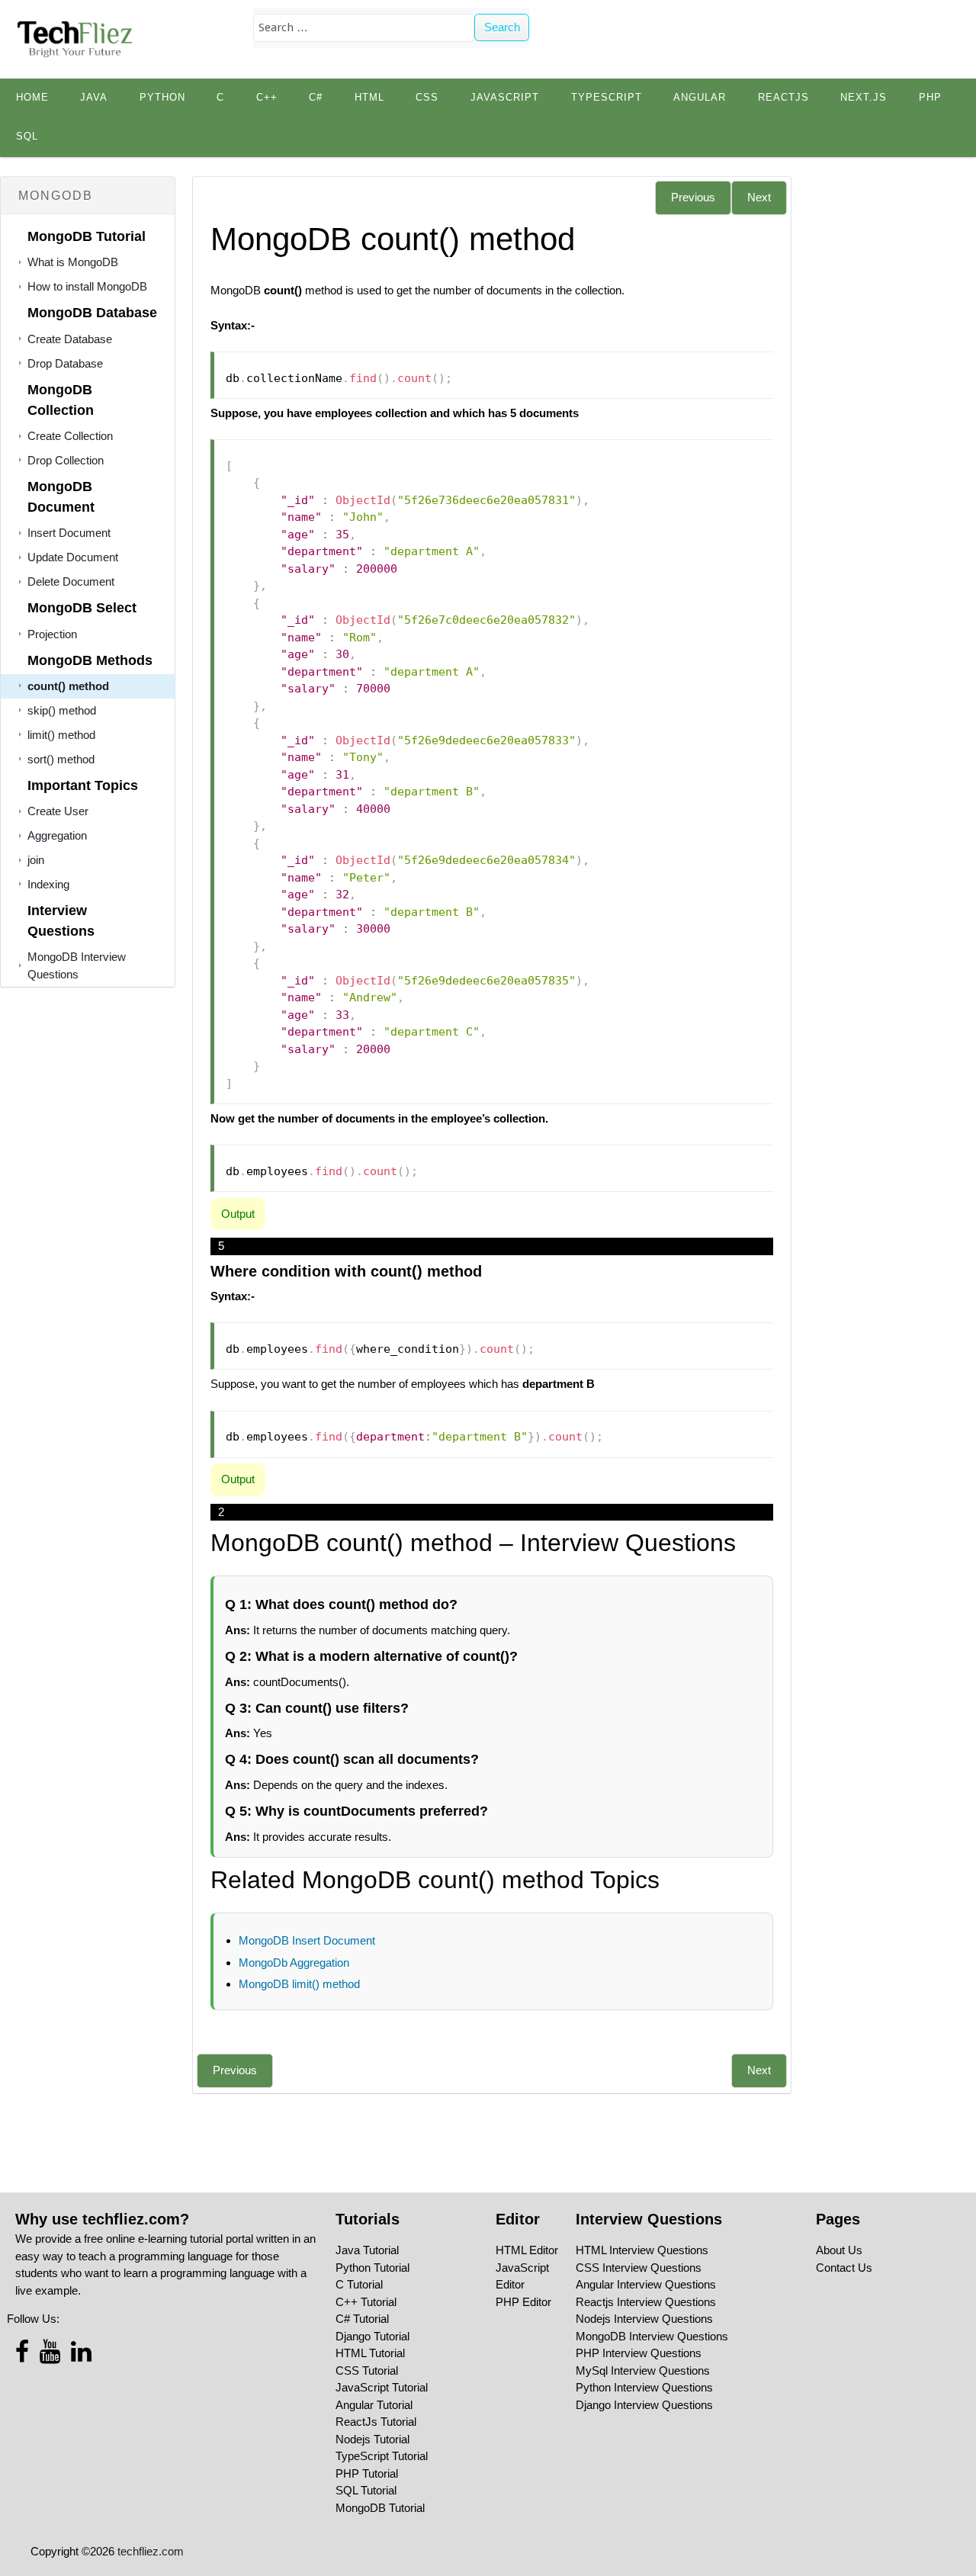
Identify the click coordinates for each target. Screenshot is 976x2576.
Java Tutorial (367, 2250)
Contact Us (844, 2268)
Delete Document (71, 581)
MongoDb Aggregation (294, 1963)
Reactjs (783, 98)
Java (94, 98)
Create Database (70, 339)
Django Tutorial (372, 2336)
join (36, 860)
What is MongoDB (73, 262)
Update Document (73, 557)
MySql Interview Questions (643, 2370)
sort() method (61, 759)
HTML (369, 98)
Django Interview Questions (644, 2405)
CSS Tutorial (367, 2370)
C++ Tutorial (366, 2302)
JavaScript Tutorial (382, 2387)
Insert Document (69, 533)
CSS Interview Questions (639, 2268)
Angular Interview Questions (646, 2284)
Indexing (48, 884)
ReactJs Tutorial (376, 2422)
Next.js (864, 98)
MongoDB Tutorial (380, 2508)
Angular (700, 98)
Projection (52, 634)
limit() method (61, 735)
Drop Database (65, 363)
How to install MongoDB (87, 286)
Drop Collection (66, 460)
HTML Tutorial (370, 2353)
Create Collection (70, 436)
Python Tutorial (372, 2268)
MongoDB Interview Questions (652, 2336)
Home (32, 98)
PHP (930, 98)
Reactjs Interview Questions (646, 2302)
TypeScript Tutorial (382, 2456)
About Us (839, 2250)
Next (759, 197)
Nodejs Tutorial (372, 2439)
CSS (427, 98)
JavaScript (505, 98)
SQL (27, 137)
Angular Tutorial (374, 2405)
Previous (693, 197)
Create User (58, 811)
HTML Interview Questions (642, 2250)
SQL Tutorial (366, 2490)
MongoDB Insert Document (307, 1940)
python (162, 98)
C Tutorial (359, 2284)
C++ (267, 98)
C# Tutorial (362, 2319)
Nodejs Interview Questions (644, 2319)
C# (316, 98)
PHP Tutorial (367, 2473)
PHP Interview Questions (639, 2353)
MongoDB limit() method (299, 1984)
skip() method (62, 710)
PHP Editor (523, 2302)
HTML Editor (527, 2250)
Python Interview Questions (644, 2387)
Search (502, 27)
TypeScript (607, 98)
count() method (68, 686)
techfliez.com (151, 2551)
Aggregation (57, 835)
